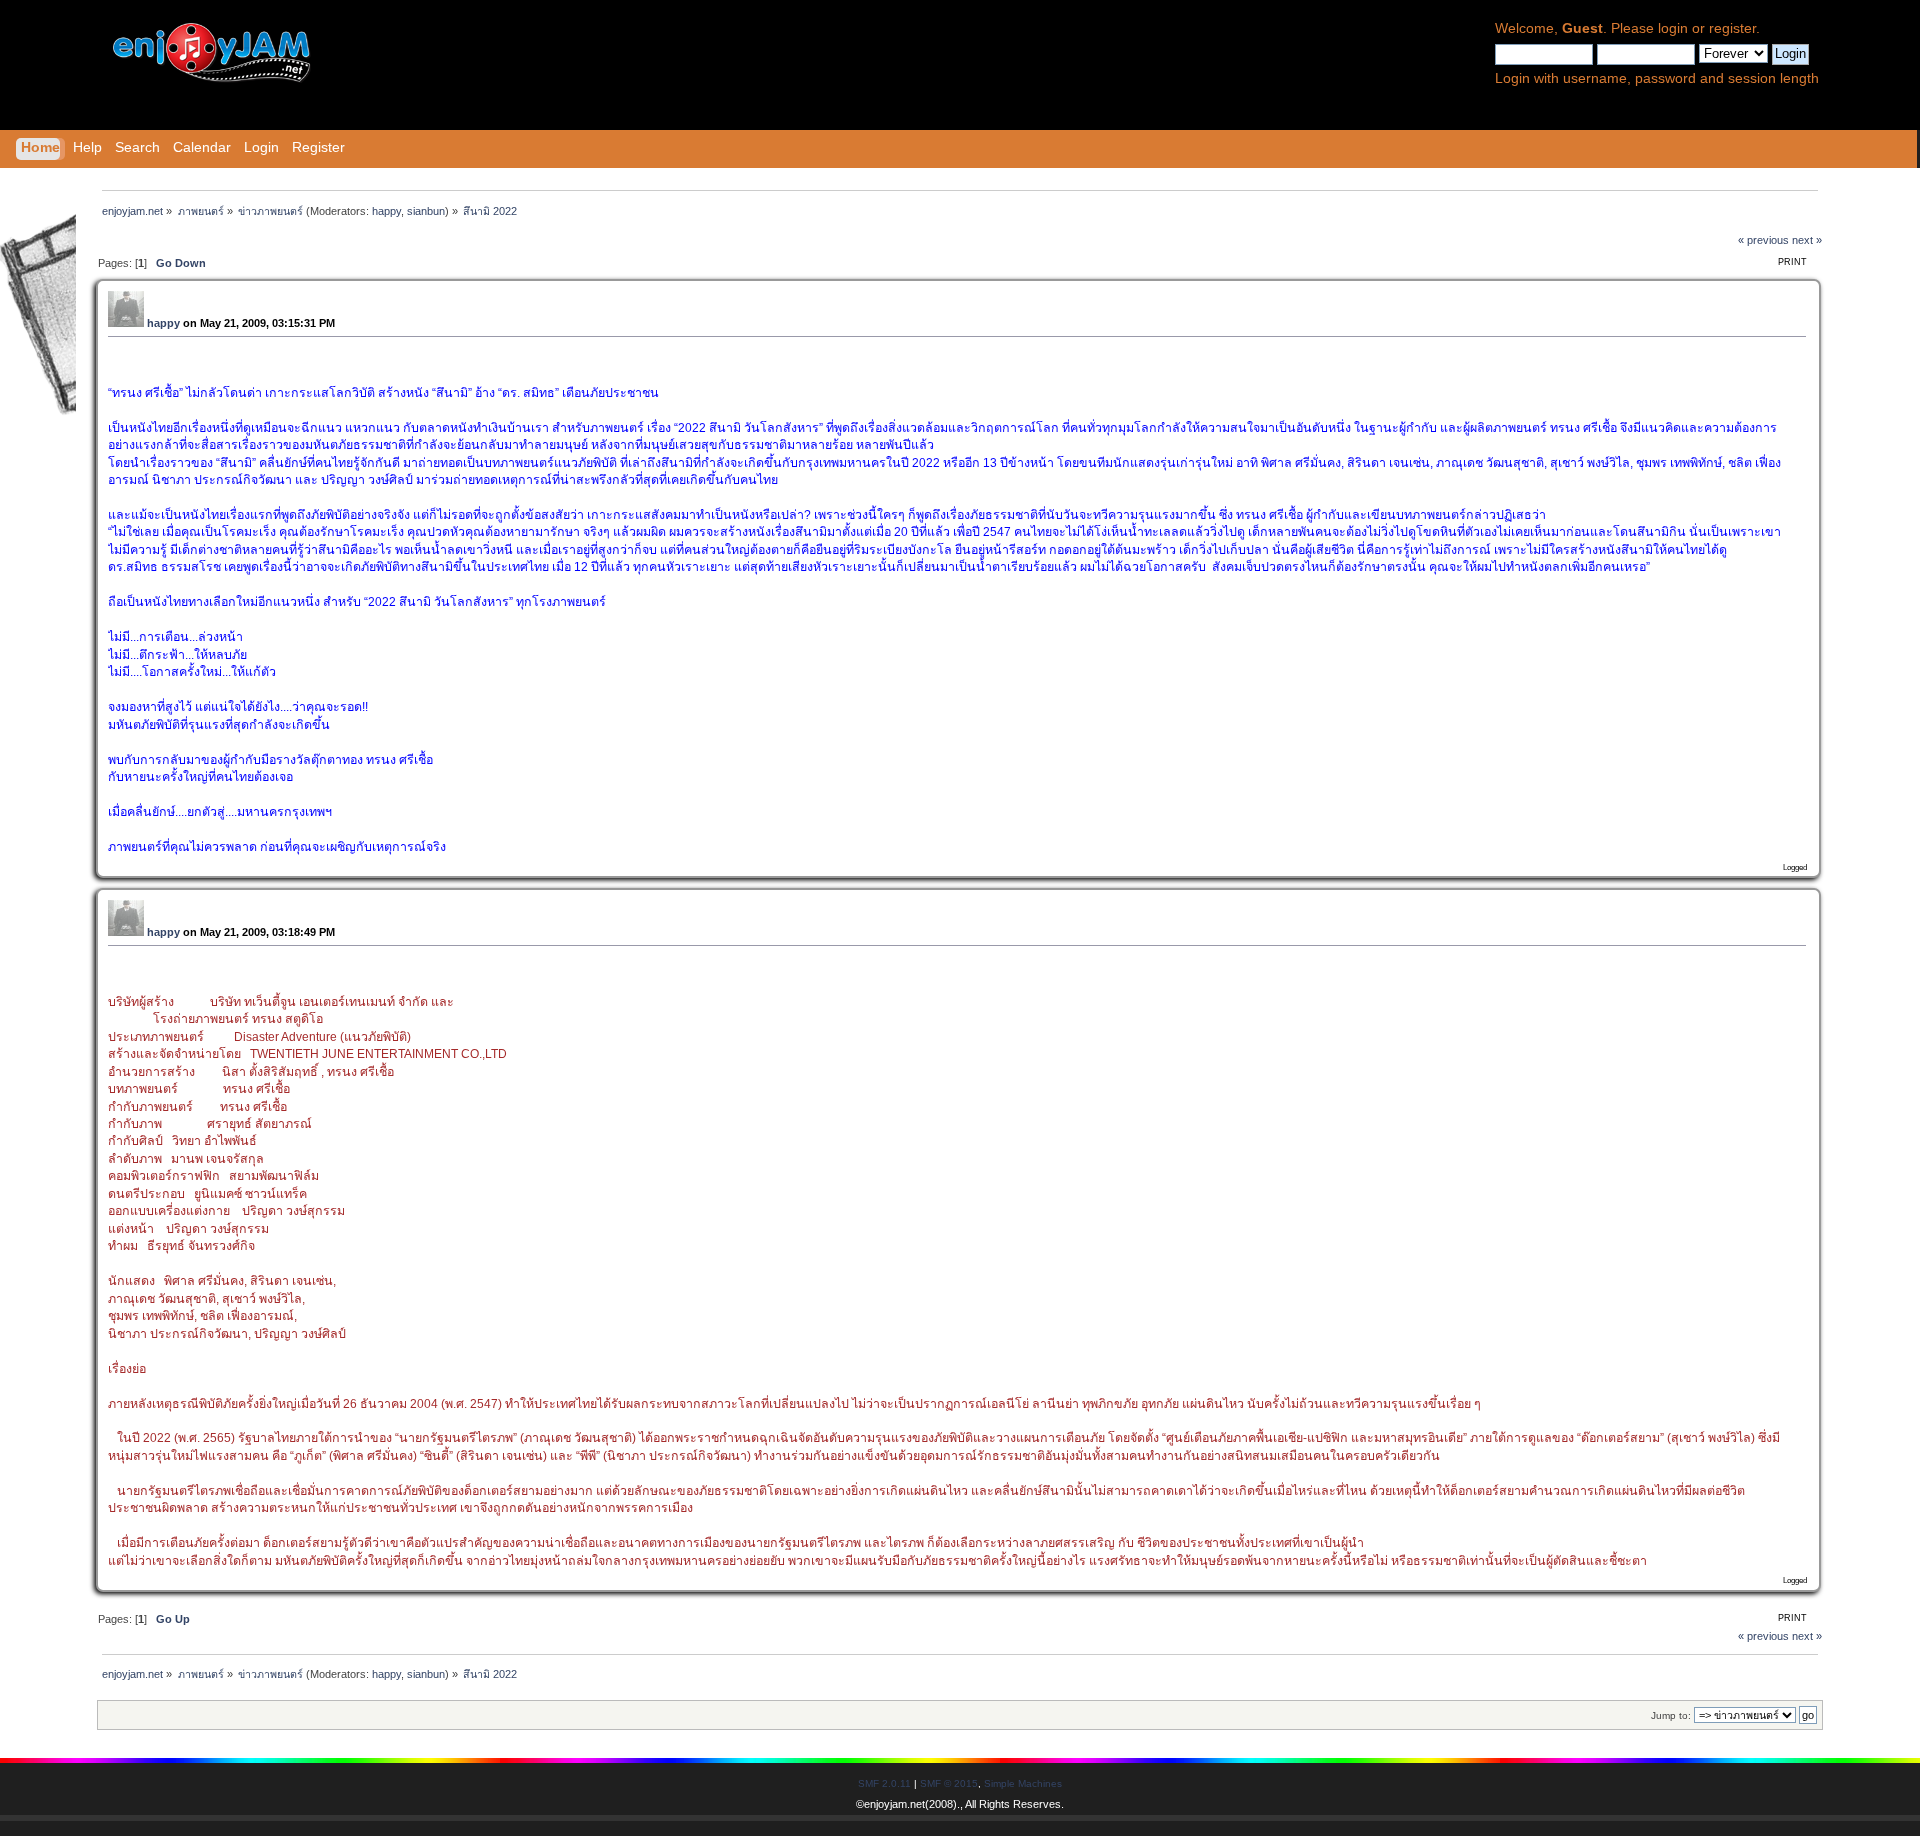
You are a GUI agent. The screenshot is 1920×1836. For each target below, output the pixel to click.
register (1732, 28)
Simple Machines (1023, 1783)
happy (386, 211)
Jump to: (1671, 1715)
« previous (1763, 240)
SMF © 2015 (949, 1783)
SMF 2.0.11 (884, 1783)
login (1673, 28)
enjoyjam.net (894, 1804)
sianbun (426, 211)
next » (1807, 240)
